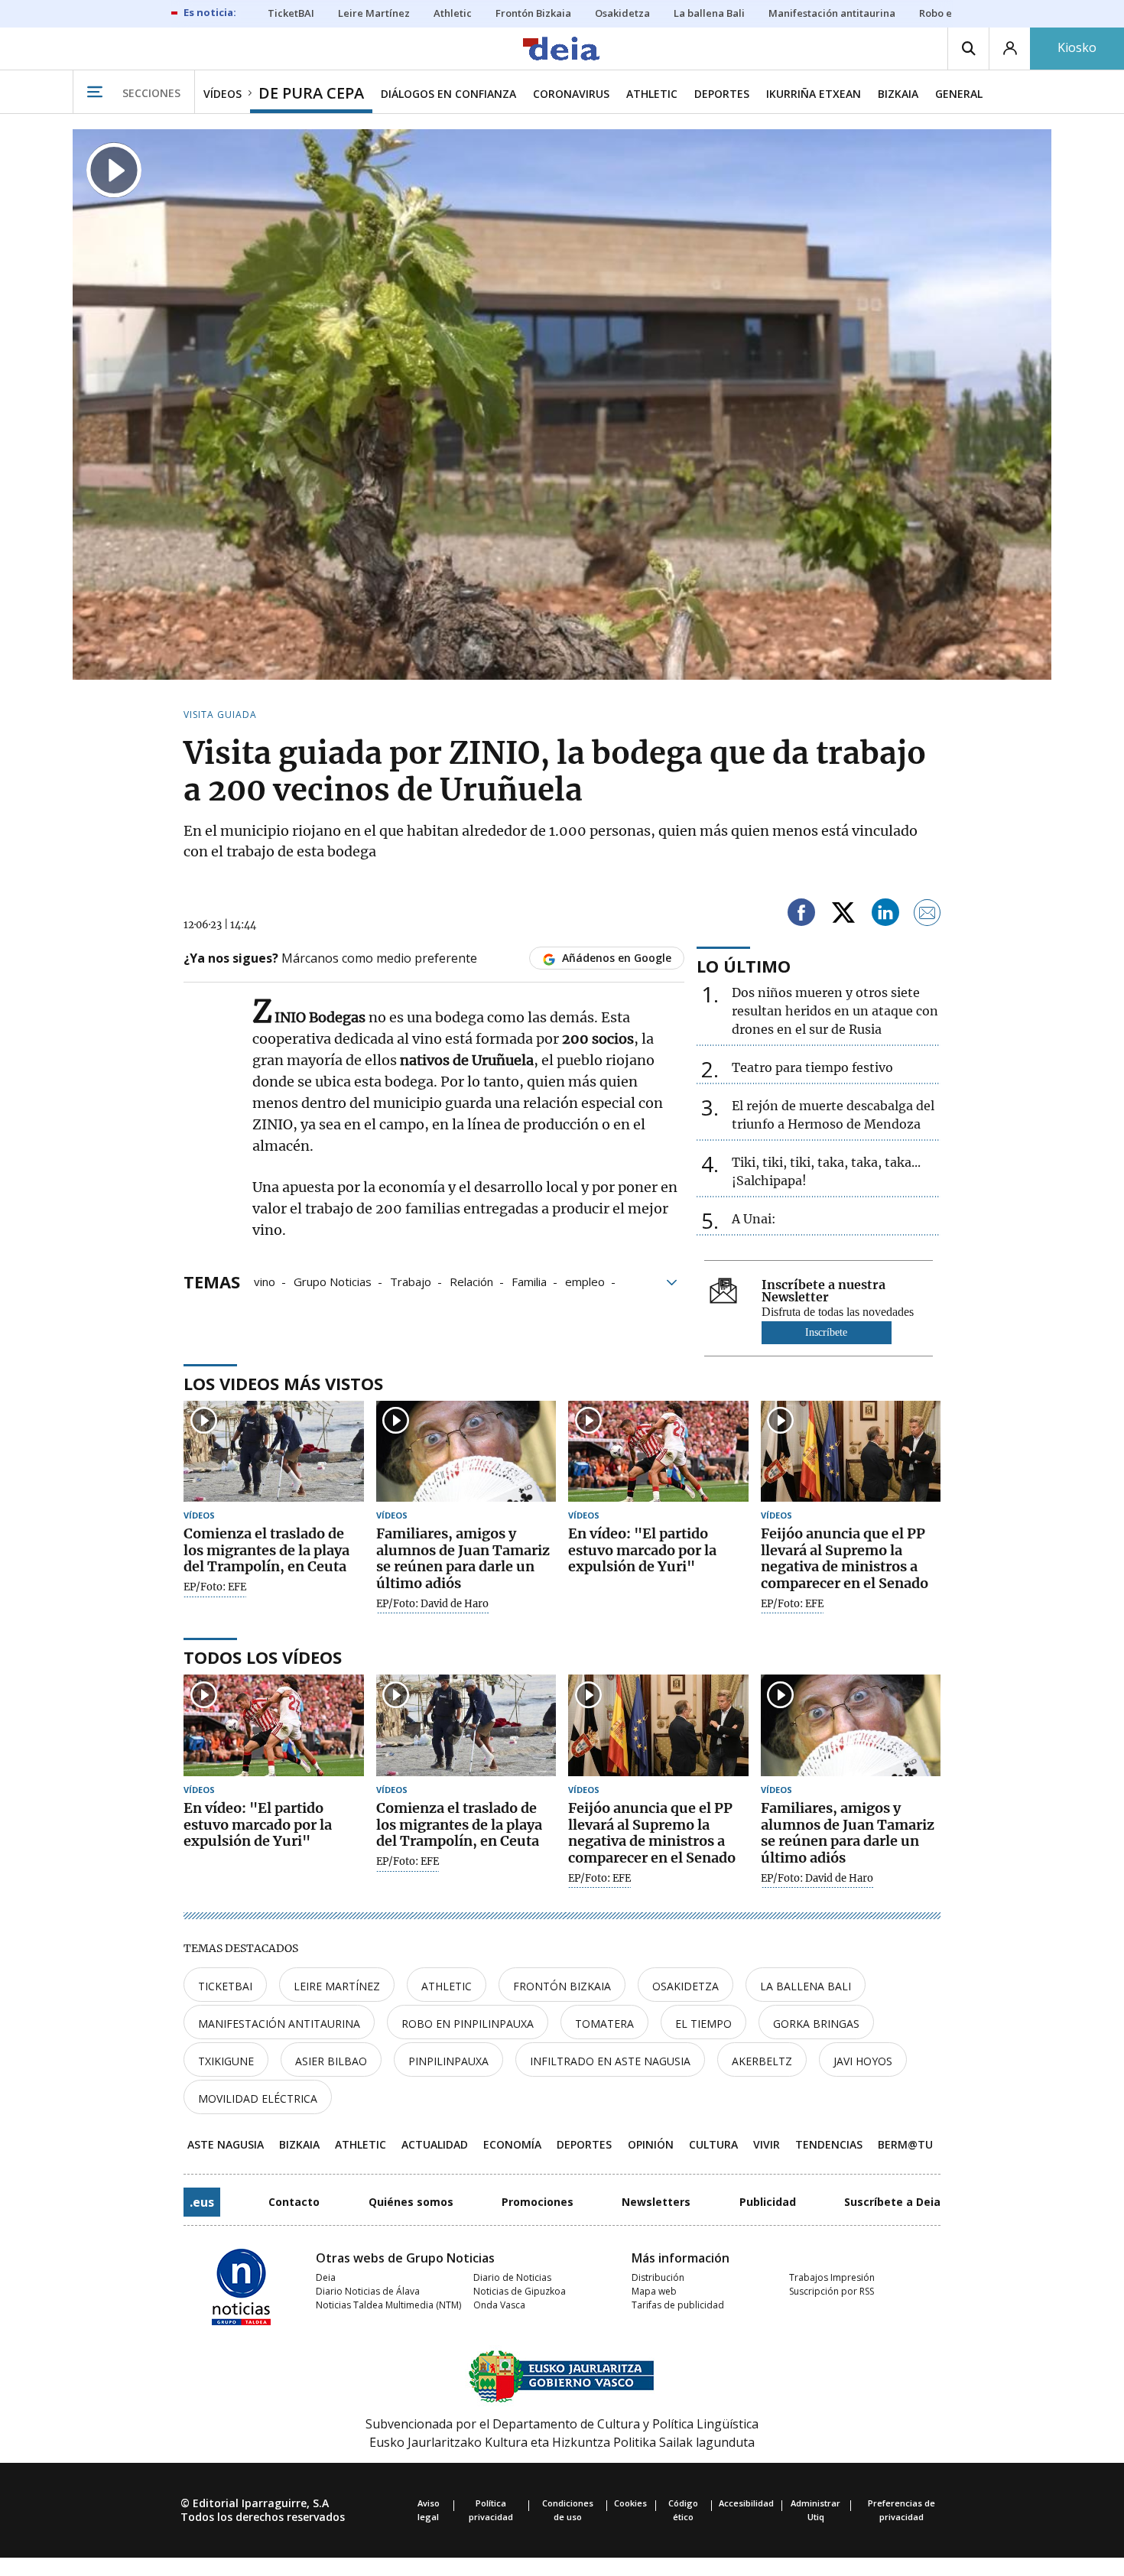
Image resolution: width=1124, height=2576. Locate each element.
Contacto (294, 2202)
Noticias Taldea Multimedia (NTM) (388, 2305)
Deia (326, 2277)
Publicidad (768, 2202)
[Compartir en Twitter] (843, 915)
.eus (202, 2202)
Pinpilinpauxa (448, 2061)
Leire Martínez (337, 1986)
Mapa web (654, 2291)
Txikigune (226, 2061)
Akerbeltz (762, 2061)
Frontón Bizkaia (562, 1986)
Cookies (630, 2503)
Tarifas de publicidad (678, 2305)
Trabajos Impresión (832, 2277)
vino (265, 1281)
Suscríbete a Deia (892, 2202)
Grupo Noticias (333, 1281)
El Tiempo (703, 2024)
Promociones (538, 2202)
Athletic (447, 1986)
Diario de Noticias (512, 2277)
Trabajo (411, 1281)
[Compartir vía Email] (927, 915)
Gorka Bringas (816, 2024)
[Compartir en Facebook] (801, 915)
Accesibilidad (746, 2503)
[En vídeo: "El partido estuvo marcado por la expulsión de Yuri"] (658, 1452)
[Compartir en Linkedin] (885, 915)
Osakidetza (685, 1986)
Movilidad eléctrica (258, 2098)
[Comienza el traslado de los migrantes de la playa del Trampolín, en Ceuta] (274, 1452)
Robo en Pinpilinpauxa (468, 2024)
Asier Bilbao (331, 2061)
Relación (471, 1281)
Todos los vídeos (263, 1657)
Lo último (744, 966)
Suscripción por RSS (832, 2291)
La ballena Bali (806, 1986)
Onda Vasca (499, 2305)
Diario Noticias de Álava (368, 2291)
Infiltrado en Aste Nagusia (610, 2061)
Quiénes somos (411, 2202)
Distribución (658, 2277)
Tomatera (604, 2024)
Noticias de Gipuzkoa (520, 2291)
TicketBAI (225, 1986)
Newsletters (656, 2202)
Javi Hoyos (863, 2061)
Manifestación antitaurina (279, 2024)
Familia (529, 1281)
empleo (585, 1281)
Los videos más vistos (283, 1383)
